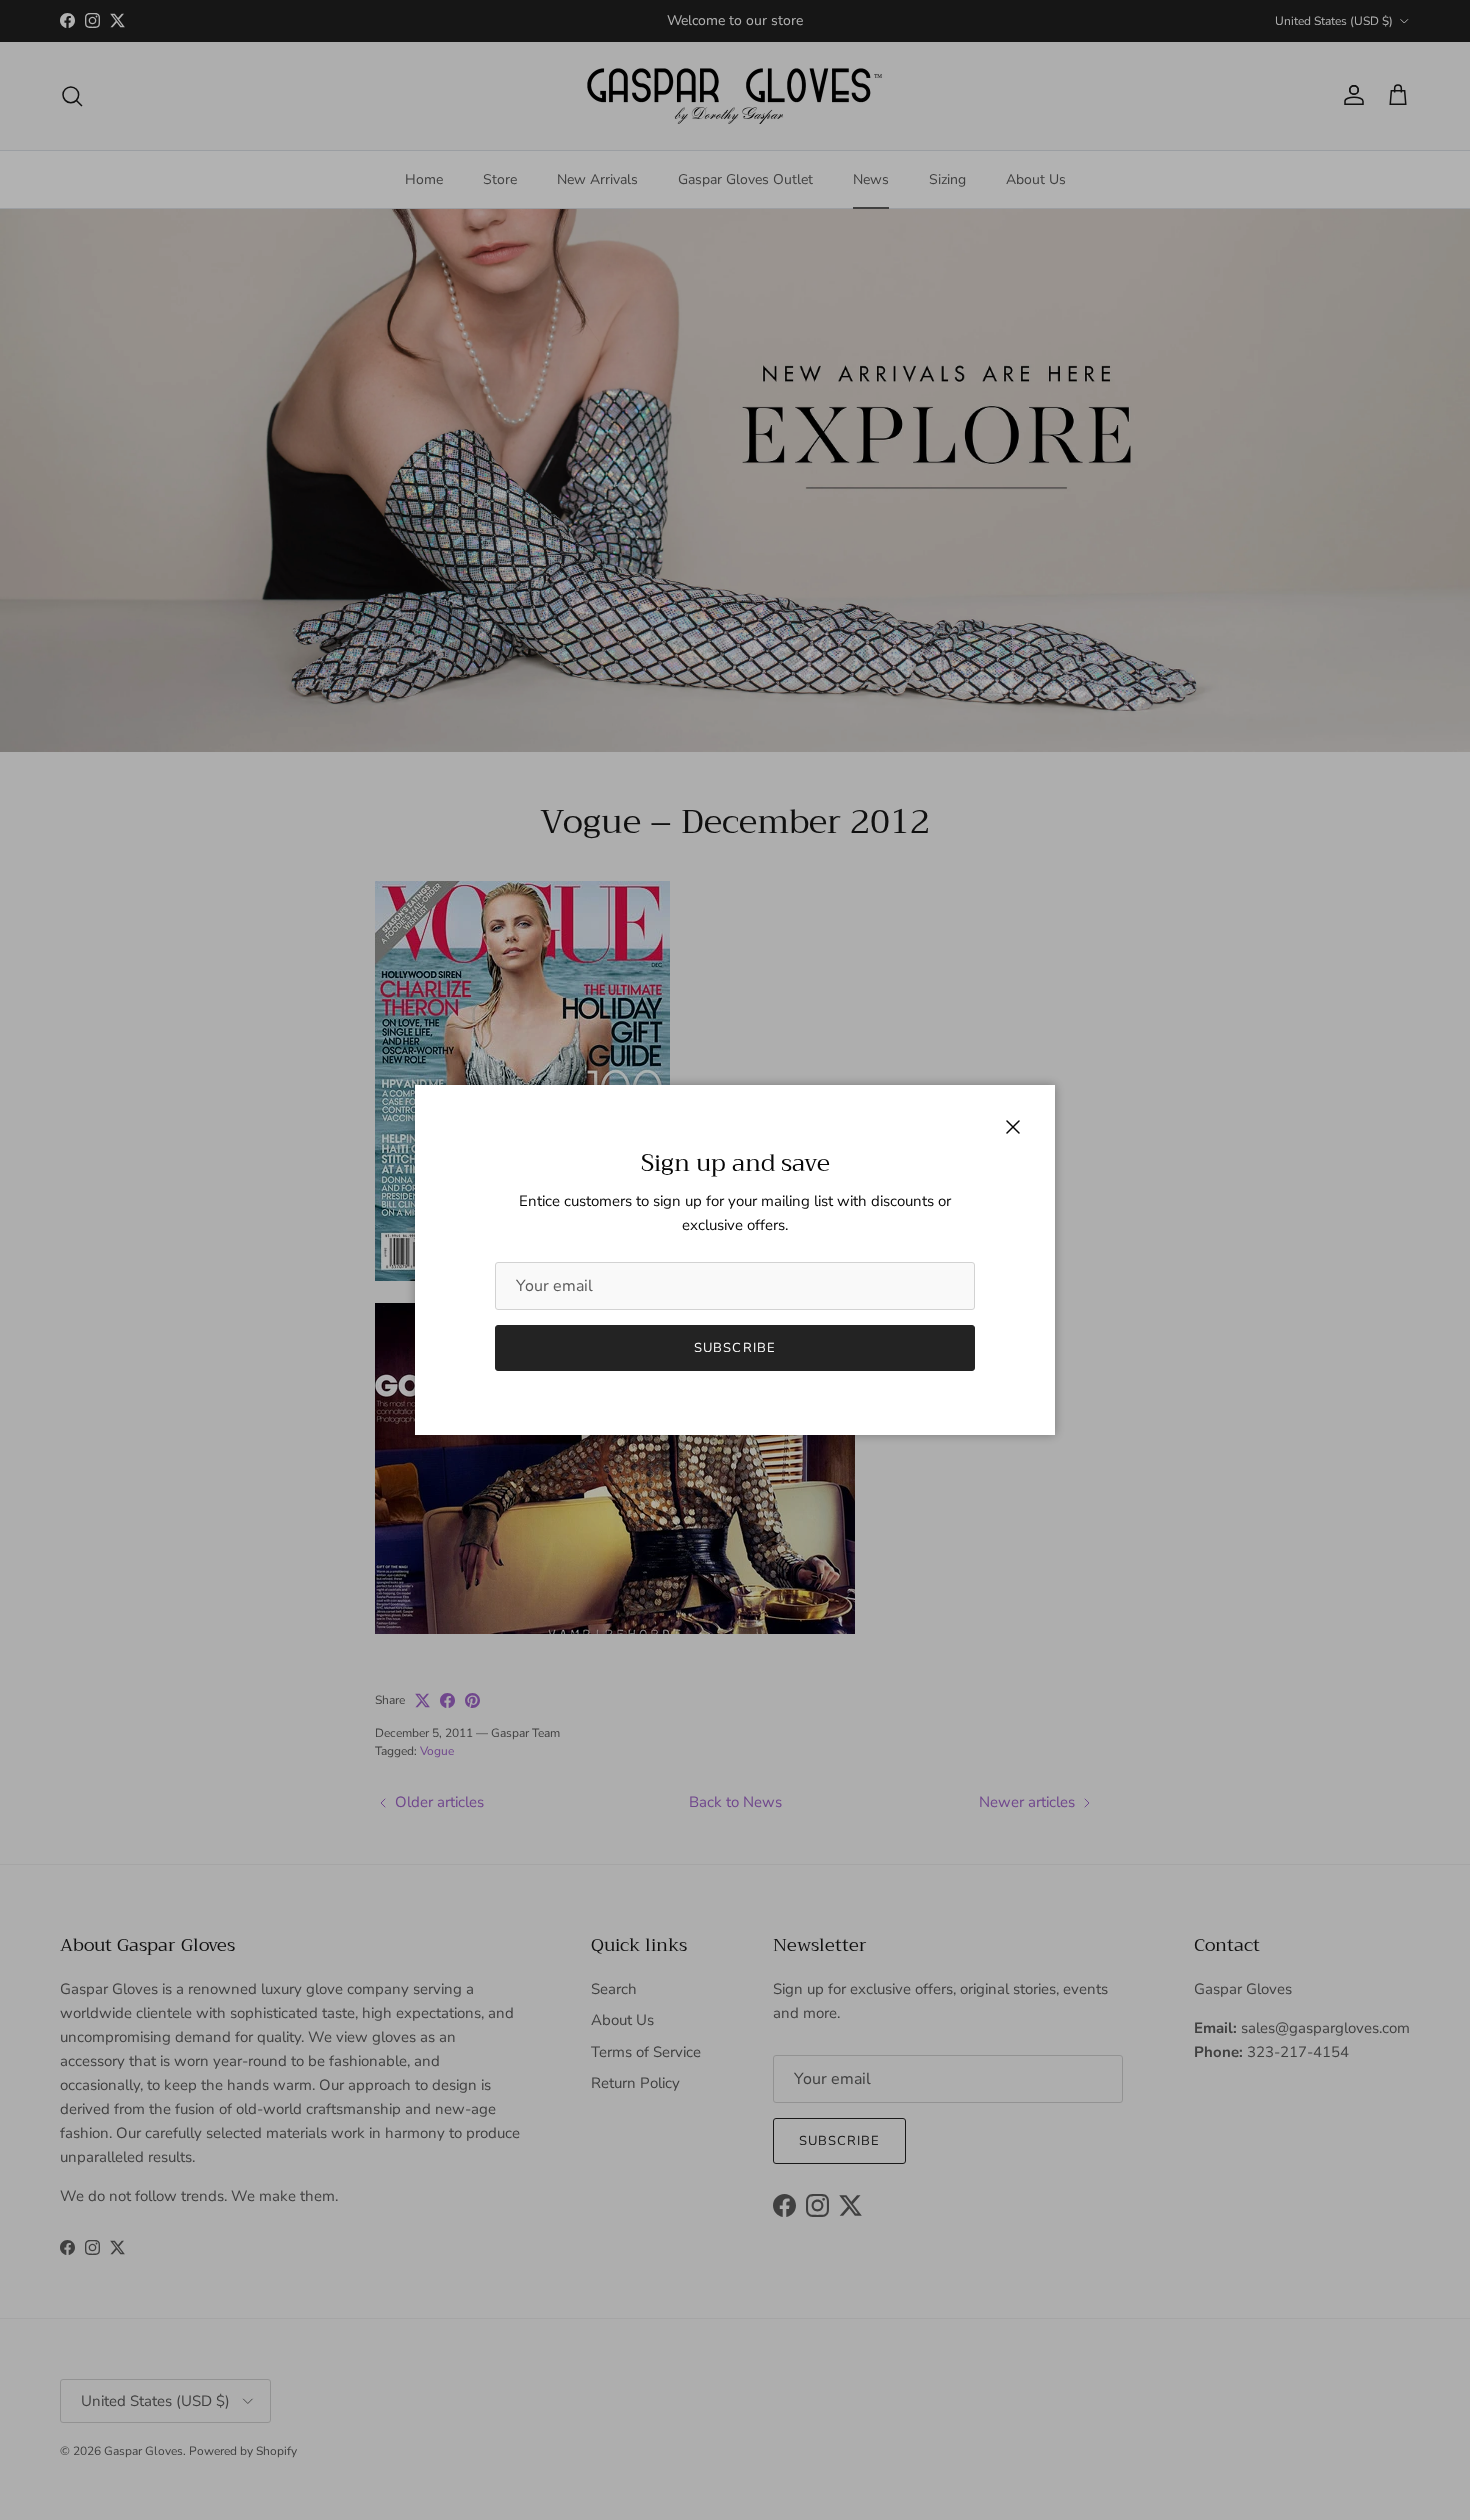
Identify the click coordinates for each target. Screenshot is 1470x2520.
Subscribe (734, 1348)
